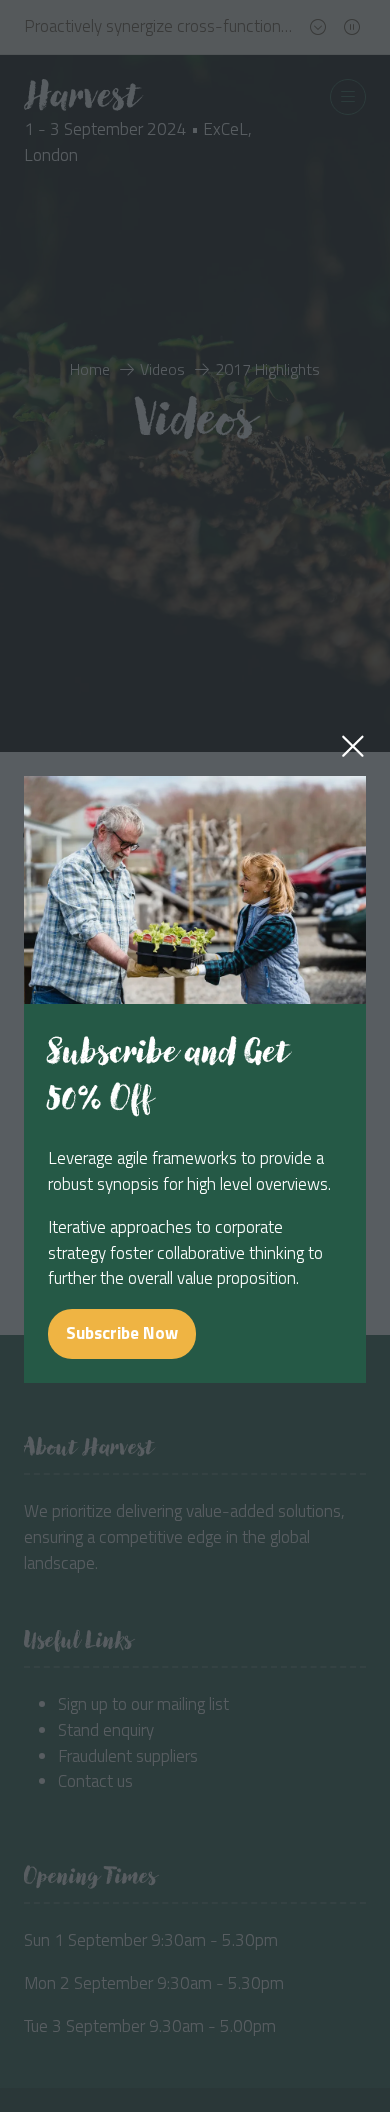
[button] (353, 746)
